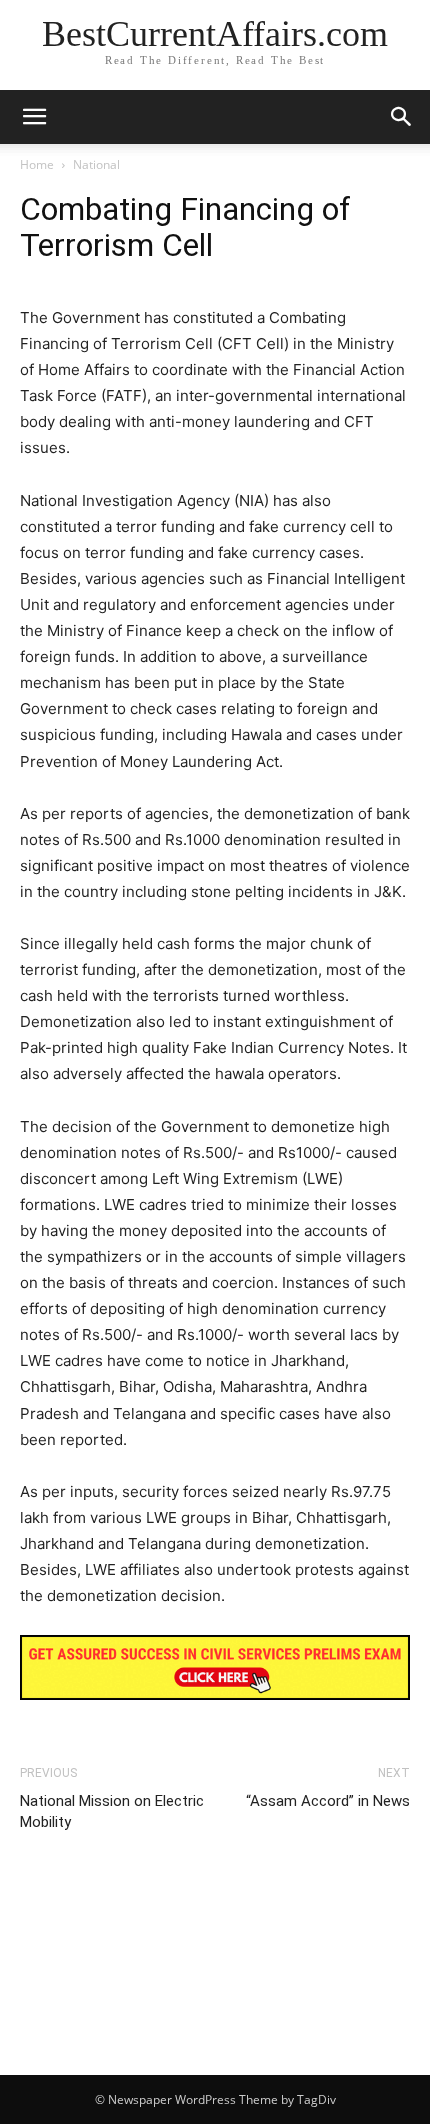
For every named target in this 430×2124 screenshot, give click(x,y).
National (96, 164)
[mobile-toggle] (34, 117)
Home (37, 164)
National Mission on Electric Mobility (112, 1811)
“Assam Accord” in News (328, 1801)
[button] (402, 117)
